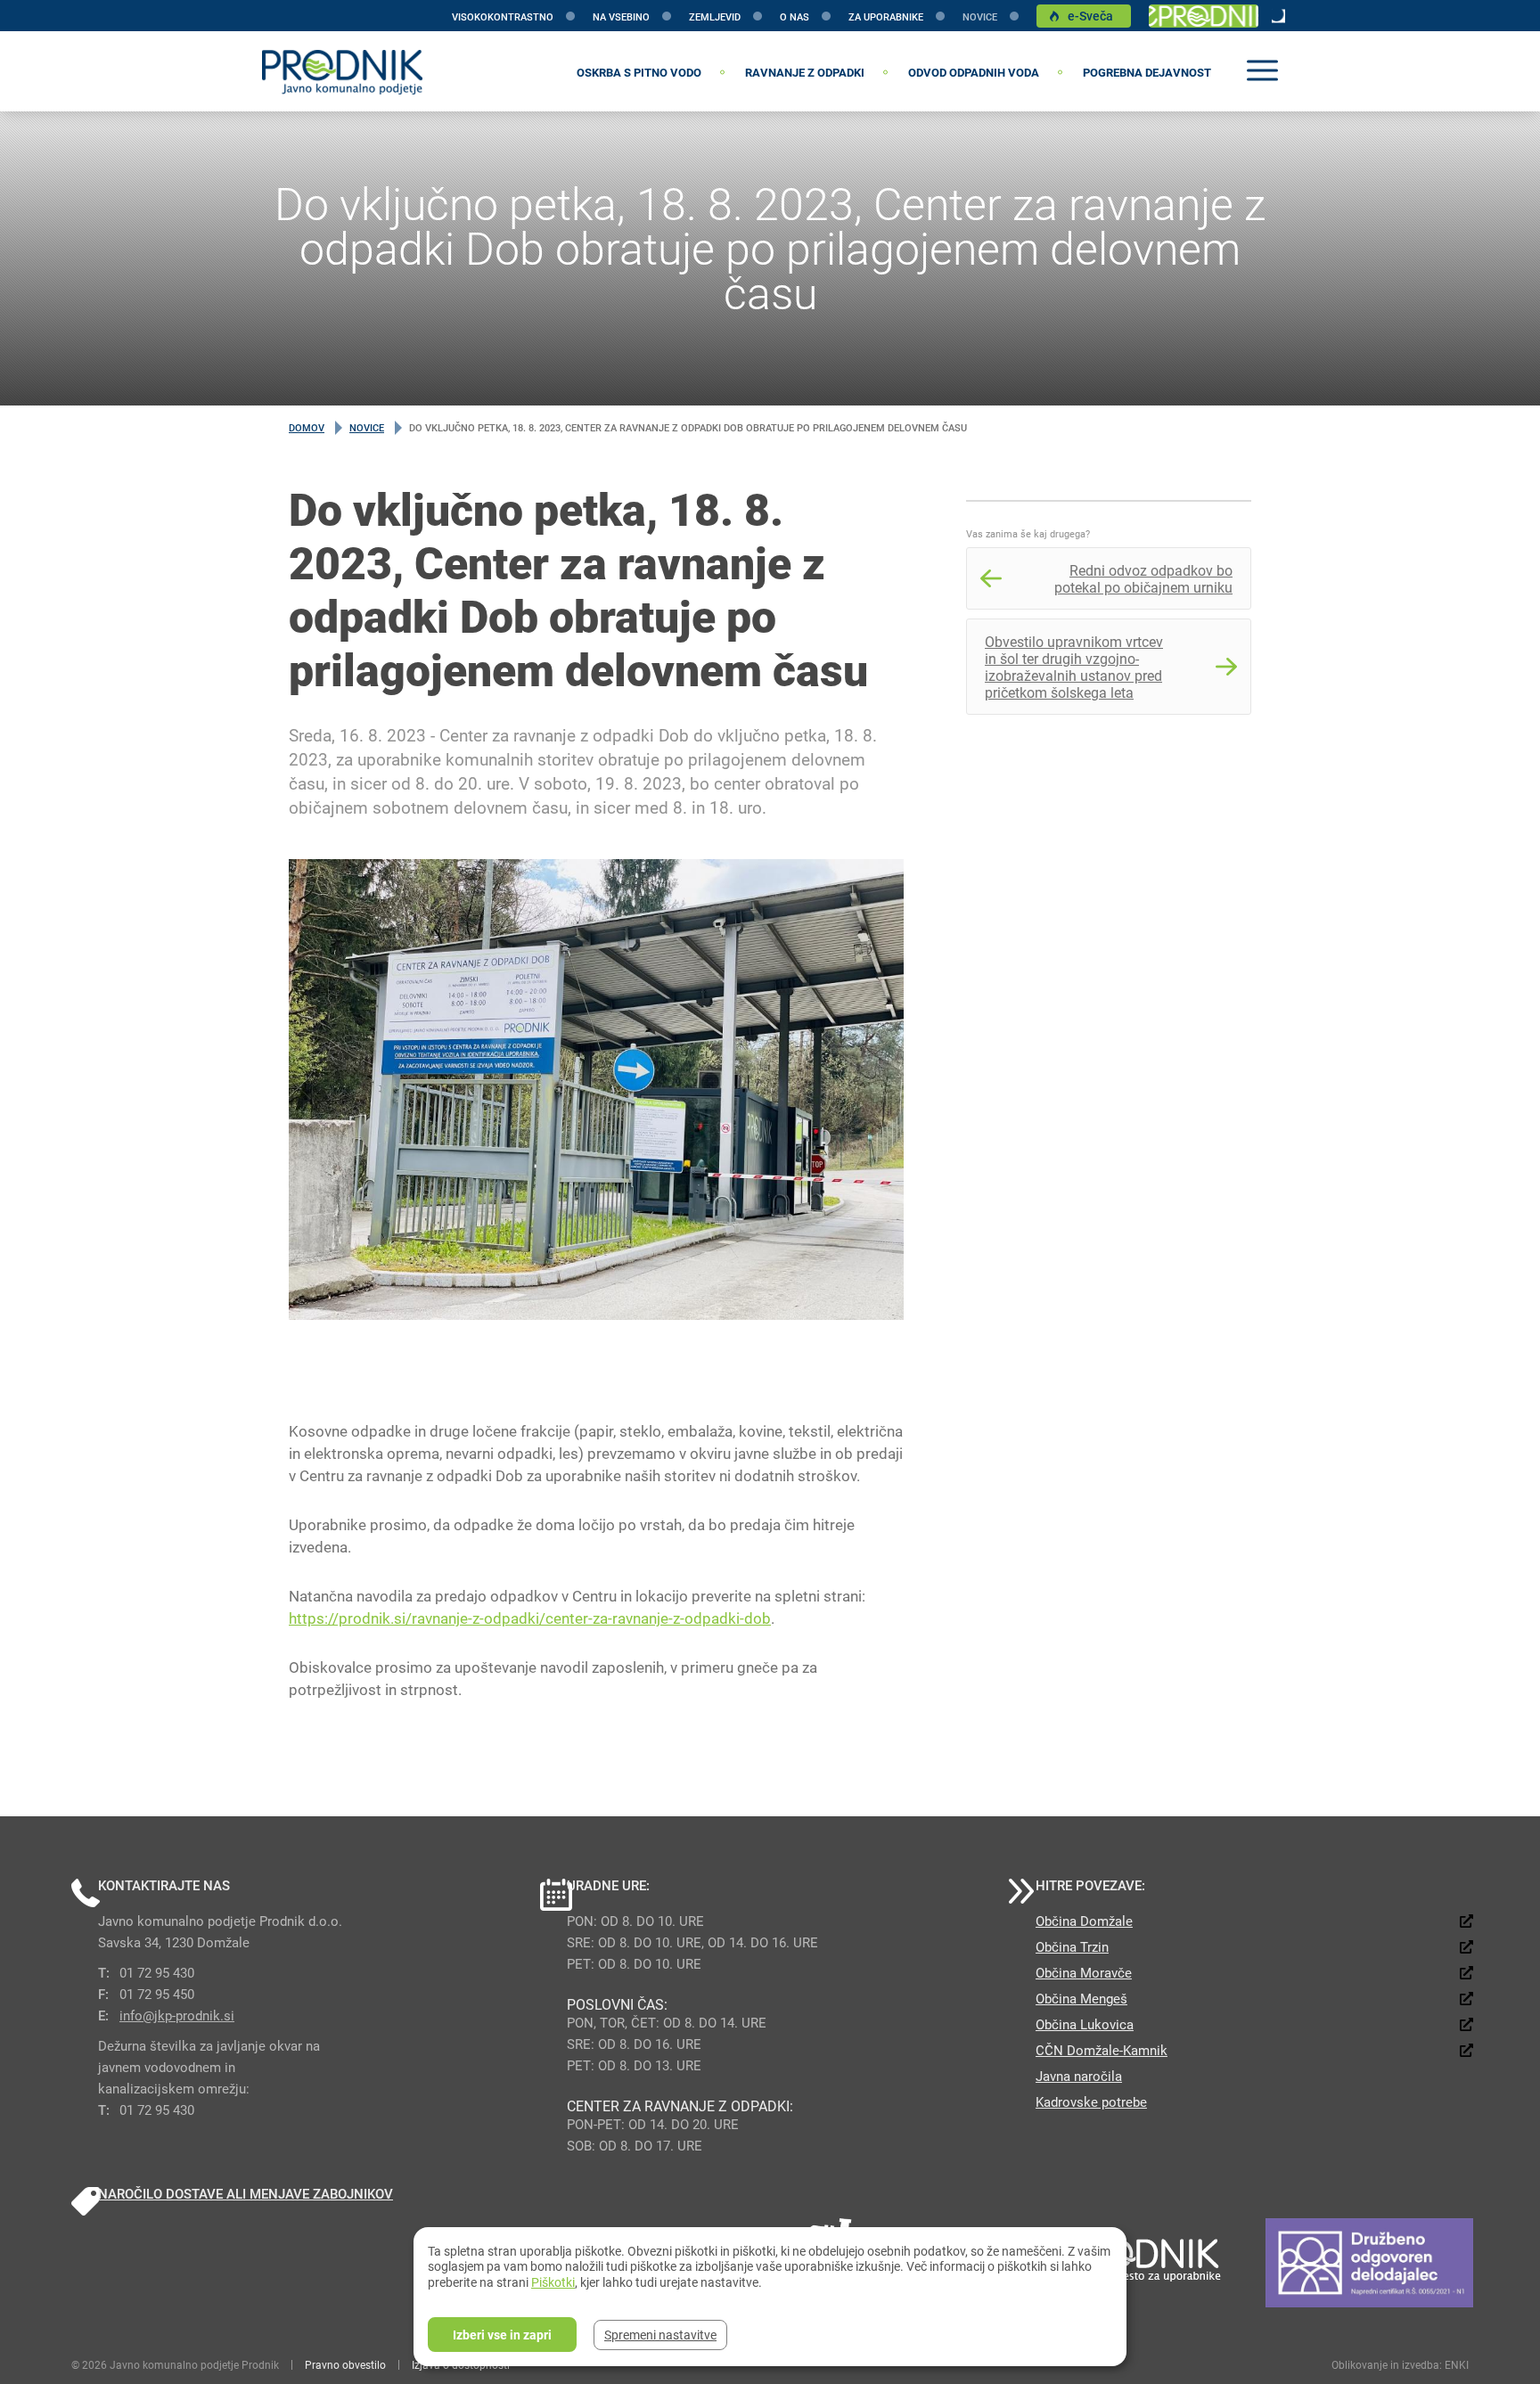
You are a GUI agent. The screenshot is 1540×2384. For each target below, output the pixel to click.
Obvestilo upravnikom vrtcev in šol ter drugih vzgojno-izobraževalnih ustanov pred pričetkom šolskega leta (1074, 667)
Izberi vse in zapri (502, 2335)
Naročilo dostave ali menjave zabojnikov (246, 2193)
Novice (980, 16)
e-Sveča (1090, 16)
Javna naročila (1079, 2076)
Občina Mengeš (1081, 1998)
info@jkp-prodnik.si (177, 2015)
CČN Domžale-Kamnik (1102, 2050)
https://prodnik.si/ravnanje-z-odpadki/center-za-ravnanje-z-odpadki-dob (530, 1618)
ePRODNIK (1204, 16)
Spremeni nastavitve (660, 2335)
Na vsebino (621, 16)
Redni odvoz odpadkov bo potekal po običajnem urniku (1143, 578)
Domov (307, 427)
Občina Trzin (1072, 1946)
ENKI (1457, 2364)
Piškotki (553, 2282)
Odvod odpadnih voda (974, 72)
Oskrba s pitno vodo (639, 72)
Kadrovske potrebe (1091, 2101)
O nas (795, 16)
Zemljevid (715, 16)
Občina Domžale (1084, 1921)
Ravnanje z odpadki (805, 72)
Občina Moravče (1084, 1972)
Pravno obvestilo (345, 2364)
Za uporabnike (886, 16)
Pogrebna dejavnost (1147, 72)
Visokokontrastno (503, 16)
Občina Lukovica (1085, 2024)
